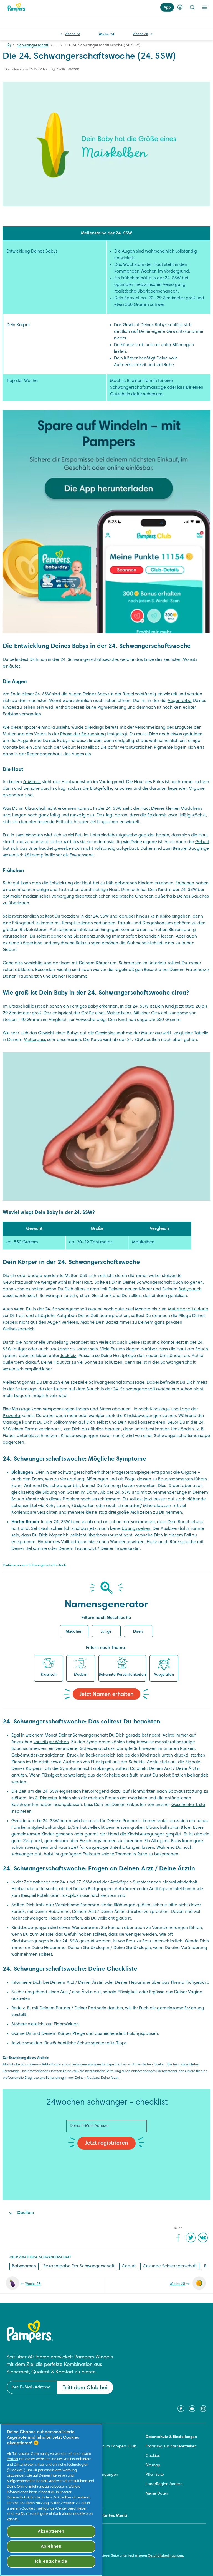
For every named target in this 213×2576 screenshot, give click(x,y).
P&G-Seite (155, 2475)
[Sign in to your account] (180, 7)
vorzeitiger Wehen (51, 1742)
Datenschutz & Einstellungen (171, 2437)
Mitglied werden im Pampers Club (106, 2447)
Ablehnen (51, 2547)
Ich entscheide (51, 2562)
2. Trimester (46, 1798)
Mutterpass (35, 1040)
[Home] (16, 7)
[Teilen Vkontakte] (203, 2237)
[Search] (192, 7)
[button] (74, 1631)
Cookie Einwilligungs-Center (44, 2509)
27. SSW (84, 1882)
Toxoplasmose (75, 1896)
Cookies (153, 2456)
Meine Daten (157, 2494)
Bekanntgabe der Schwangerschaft (79, 2266)
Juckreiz (68, 1356)
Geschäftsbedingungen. (166, 2556)
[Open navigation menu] (204, 7)
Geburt (202, 842)
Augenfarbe (180, 701)
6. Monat (32, 782)
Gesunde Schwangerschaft (170, 2266)
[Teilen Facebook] (178, 2237)
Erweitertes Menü (110, 2516)
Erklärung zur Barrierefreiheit (171, 2447)
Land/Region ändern (164, 2484)
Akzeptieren (51, 2532)
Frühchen (185, 883)
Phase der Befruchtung (83, 734)
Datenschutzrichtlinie (24, 2498)
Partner (13, 2459)
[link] (106, 522)
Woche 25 (140, 34)
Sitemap (153, 2465)
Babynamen (24, 2266)
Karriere (83, 2465)
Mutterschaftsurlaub (188, 1309)
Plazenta (12, 1416)
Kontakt (83, 2437)
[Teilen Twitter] (191, 2237)
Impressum (86, 2484)
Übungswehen (136, 1529)
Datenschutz (87, 2494)
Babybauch (190, 1289)
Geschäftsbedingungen (97, 2475)
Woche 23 (73, 34)
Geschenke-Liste (188, 1805)
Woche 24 (106, 34)
